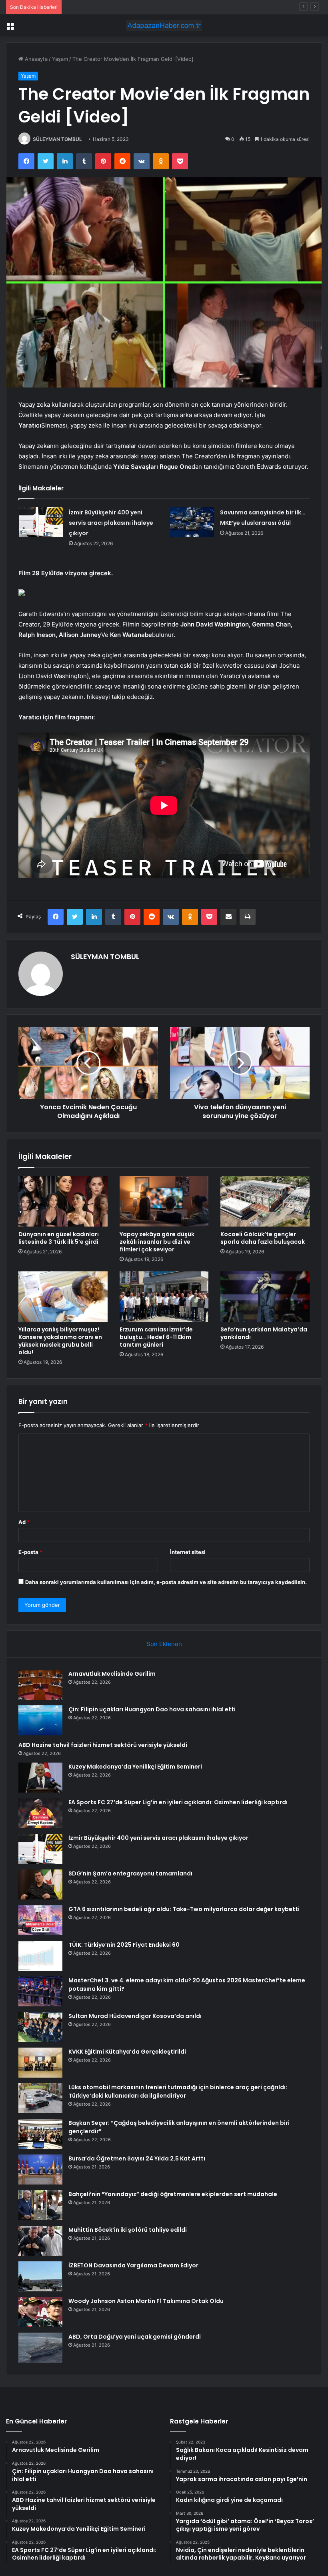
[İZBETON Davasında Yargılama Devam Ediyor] (40, 2276)
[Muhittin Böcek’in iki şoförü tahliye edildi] (40, 2241)
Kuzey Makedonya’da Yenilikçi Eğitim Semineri (122, 7)
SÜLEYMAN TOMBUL (57, 139)
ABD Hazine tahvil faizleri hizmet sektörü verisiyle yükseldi (103, 1745)
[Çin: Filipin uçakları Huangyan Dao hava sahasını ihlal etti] (40, 1720)
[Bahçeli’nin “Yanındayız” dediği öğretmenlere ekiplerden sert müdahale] (40, 2205)
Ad (24, 1522)
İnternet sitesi (188, 1552)
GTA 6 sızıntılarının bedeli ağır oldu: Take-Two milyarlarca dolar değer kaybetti (184, 1909)
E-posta (30, 1552)
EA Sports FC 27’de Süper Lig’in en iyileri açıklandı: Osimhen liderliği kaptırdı (178, 1802)
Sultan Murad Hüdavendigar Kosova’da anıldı (135, 2016)
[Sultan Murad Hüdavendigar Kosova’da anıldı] (40, 2027)
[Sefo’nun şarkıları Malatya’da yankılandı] (265, 1297)
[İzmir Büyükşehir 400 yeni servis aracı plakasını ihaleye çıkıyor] (41, 522)
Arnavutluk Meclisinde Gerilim (112, 1674)
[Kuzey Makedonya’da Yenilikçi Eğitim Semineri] (40, 1778)
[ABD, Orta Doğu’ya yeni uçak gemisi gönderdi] (40, 2348)
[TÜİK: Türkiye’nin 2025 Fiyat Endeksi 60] (40, 1956)
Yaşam (60, 59)
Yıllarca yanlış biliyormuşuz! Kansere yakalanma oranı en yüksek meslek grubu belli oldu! (60, 1341)
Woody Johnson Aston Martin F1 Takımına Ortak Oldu (146, 2301)
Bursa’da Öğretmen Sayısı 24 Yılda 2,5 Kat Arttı (137, 2158)
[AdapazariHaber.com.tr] (164, 25)
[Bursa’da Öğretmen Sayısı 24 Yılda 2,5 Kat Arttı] (40, 2169)
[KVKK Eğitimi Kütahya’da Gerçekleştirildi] (40, 2063)
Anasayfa (35, 59)
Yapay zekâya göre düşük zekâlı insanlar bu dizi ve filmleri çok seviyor (157, 1242)
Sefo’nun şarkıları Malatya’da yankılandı (264, 1333)
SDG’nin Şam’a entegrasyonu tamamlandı (130, 1873)
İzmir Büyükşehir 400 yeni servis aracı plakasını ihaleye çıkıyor (111, 523)
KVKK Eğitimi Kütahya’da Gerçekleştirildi (127, 2052)
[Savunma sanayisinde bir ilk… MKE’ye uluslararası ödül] (192, 522)
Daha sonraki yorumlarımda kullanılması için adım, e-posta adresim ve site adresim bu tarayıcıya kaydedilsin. (166, 1582)
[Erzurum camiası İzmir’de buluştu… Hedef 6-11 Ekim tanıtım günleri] (164, 1297)
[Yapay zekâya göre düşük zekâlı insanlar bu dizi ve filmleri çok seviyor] (164, 1201)
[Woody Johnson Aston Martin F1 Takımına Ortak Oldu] (40, 2312)
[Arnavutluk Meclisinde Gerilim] (40, 1685)
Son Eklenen (164, 1644)
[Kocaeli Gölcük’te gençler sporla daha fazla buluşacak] (265, 1201)
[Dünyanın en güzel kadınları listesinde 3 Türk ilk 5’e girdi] (63, 1201)
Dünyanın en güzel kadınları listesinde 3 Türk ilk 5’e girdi (59, 1238)
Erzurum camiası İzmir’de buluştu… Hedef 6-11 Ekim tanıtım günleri (156, 1337)
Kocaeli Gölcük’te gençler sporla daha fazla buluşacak (263, 1238)
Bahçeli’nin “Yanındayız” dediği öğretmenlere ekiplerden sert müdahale (173, 2194)
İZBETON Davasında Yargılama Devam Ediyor (133, 2265)
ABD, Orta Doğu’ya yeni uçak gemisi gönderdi (135, 2337)
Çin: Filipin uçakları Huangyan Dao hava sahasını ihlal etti (152, 1709)
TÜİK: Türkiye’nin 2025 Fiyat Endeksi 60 (124, 1945)
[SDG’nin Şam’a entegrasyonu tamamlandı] (40, 1884)
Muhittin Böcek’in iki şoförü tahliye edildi (128, 2230)
